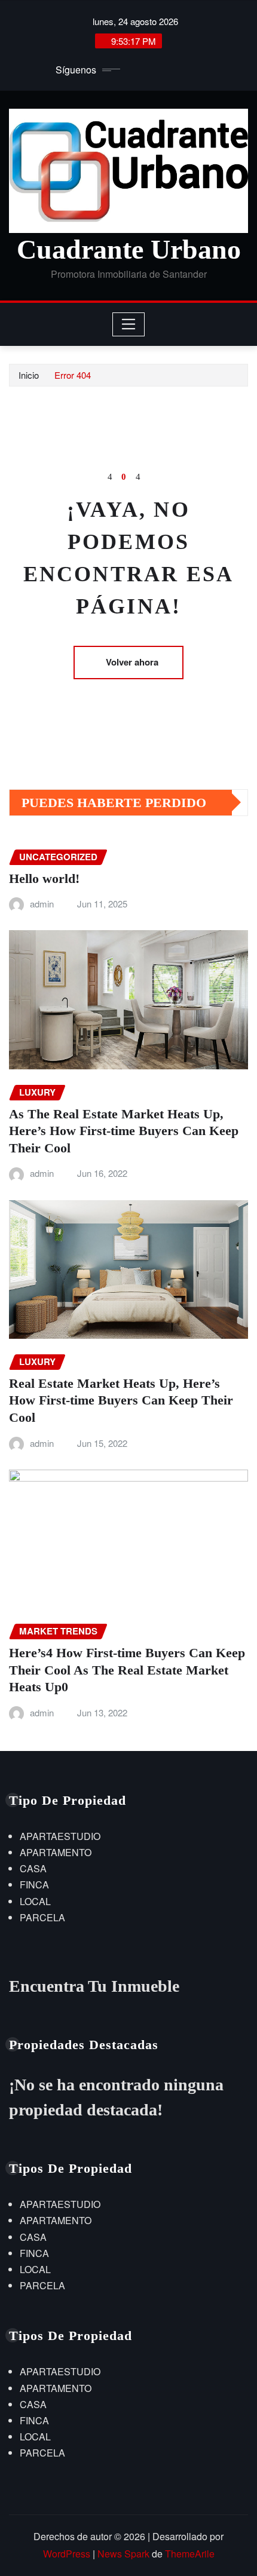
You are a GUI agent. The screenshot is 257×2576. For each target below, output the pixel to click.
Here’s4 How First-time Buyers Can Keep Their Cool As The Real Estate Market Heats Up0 (127, 1670)
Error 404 (73, 375)
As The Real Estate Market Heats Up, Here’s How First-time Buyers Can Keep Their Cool (124, 1131)
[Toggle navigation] (129, 324)
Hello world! (44, 878)
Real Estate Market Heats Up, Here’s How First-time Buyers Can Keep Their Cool (121, 1400)
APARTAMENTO (56, 1852)
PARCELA (42, 1917)
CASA (33, 1868)
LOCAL (35, 1901)
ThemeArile (190, 2554)
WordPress (67, 2554)
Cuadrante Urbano (129, 249)
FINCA (34, 1885)
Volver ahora (132, 662)
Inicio (29, 375)
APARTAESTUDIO (60, 1836)
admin (42, 904)
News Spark (123, 2554)
